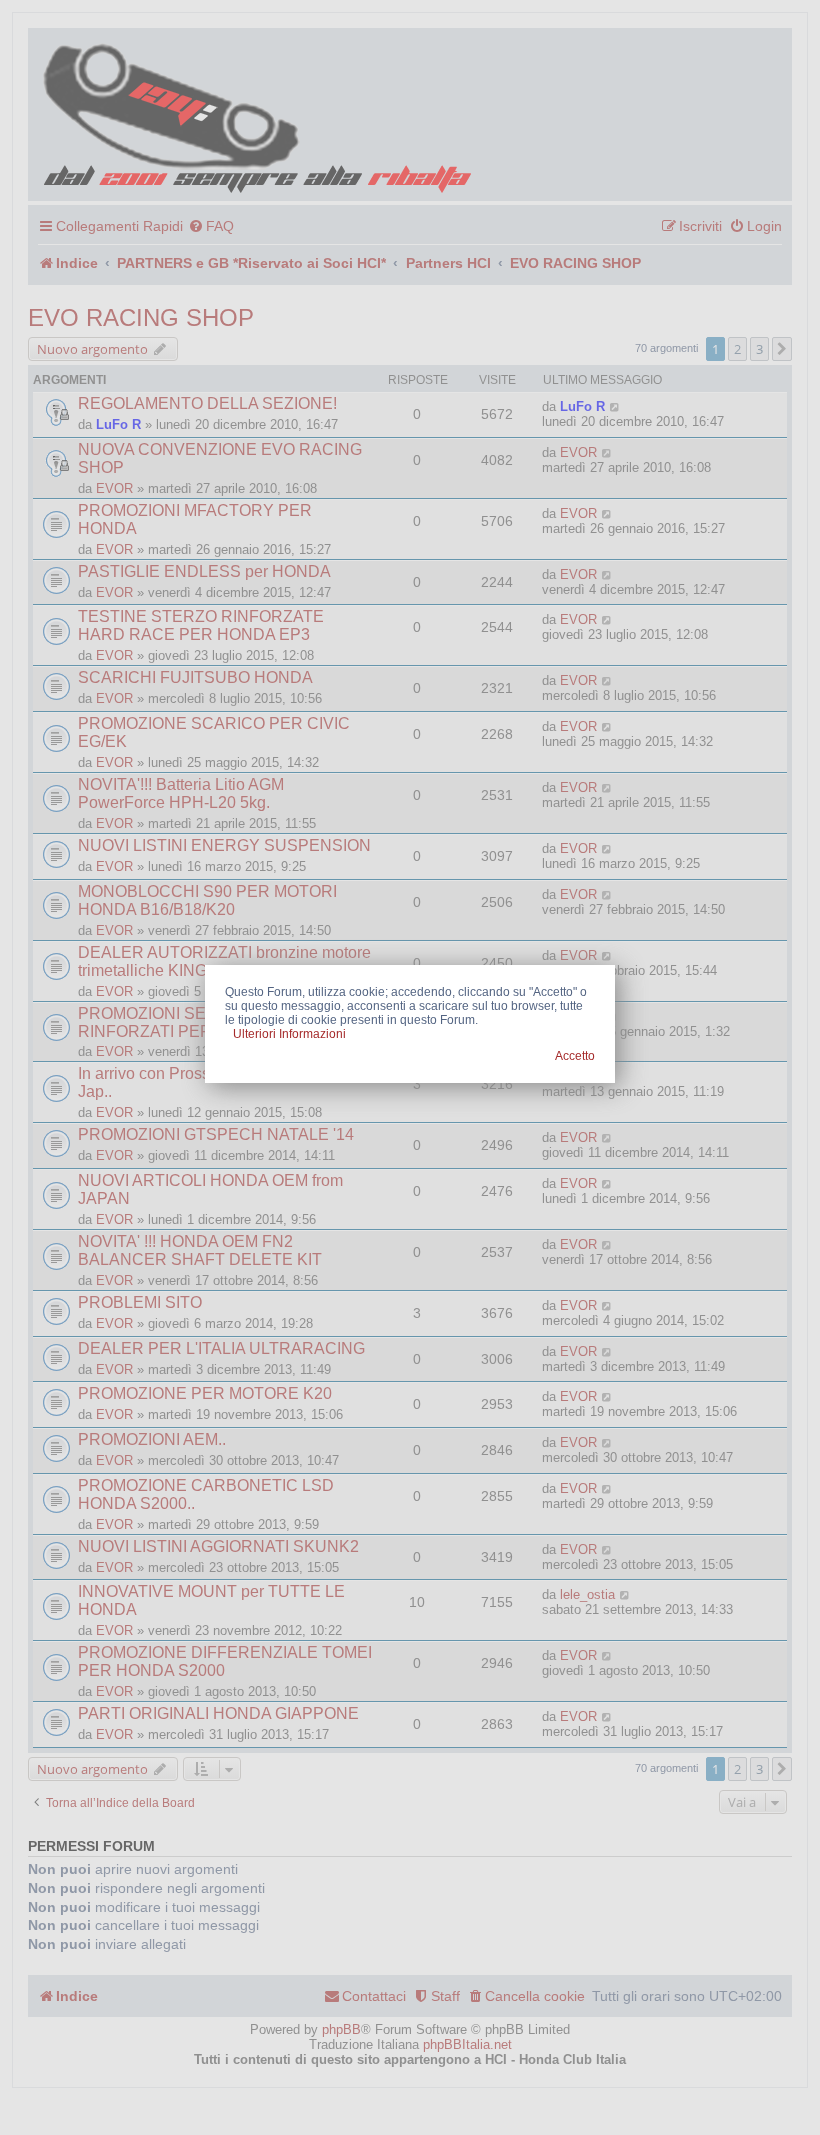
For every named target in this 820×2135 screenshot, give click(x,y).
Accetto (575, 1056)
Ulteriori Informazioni (289, 1034)
